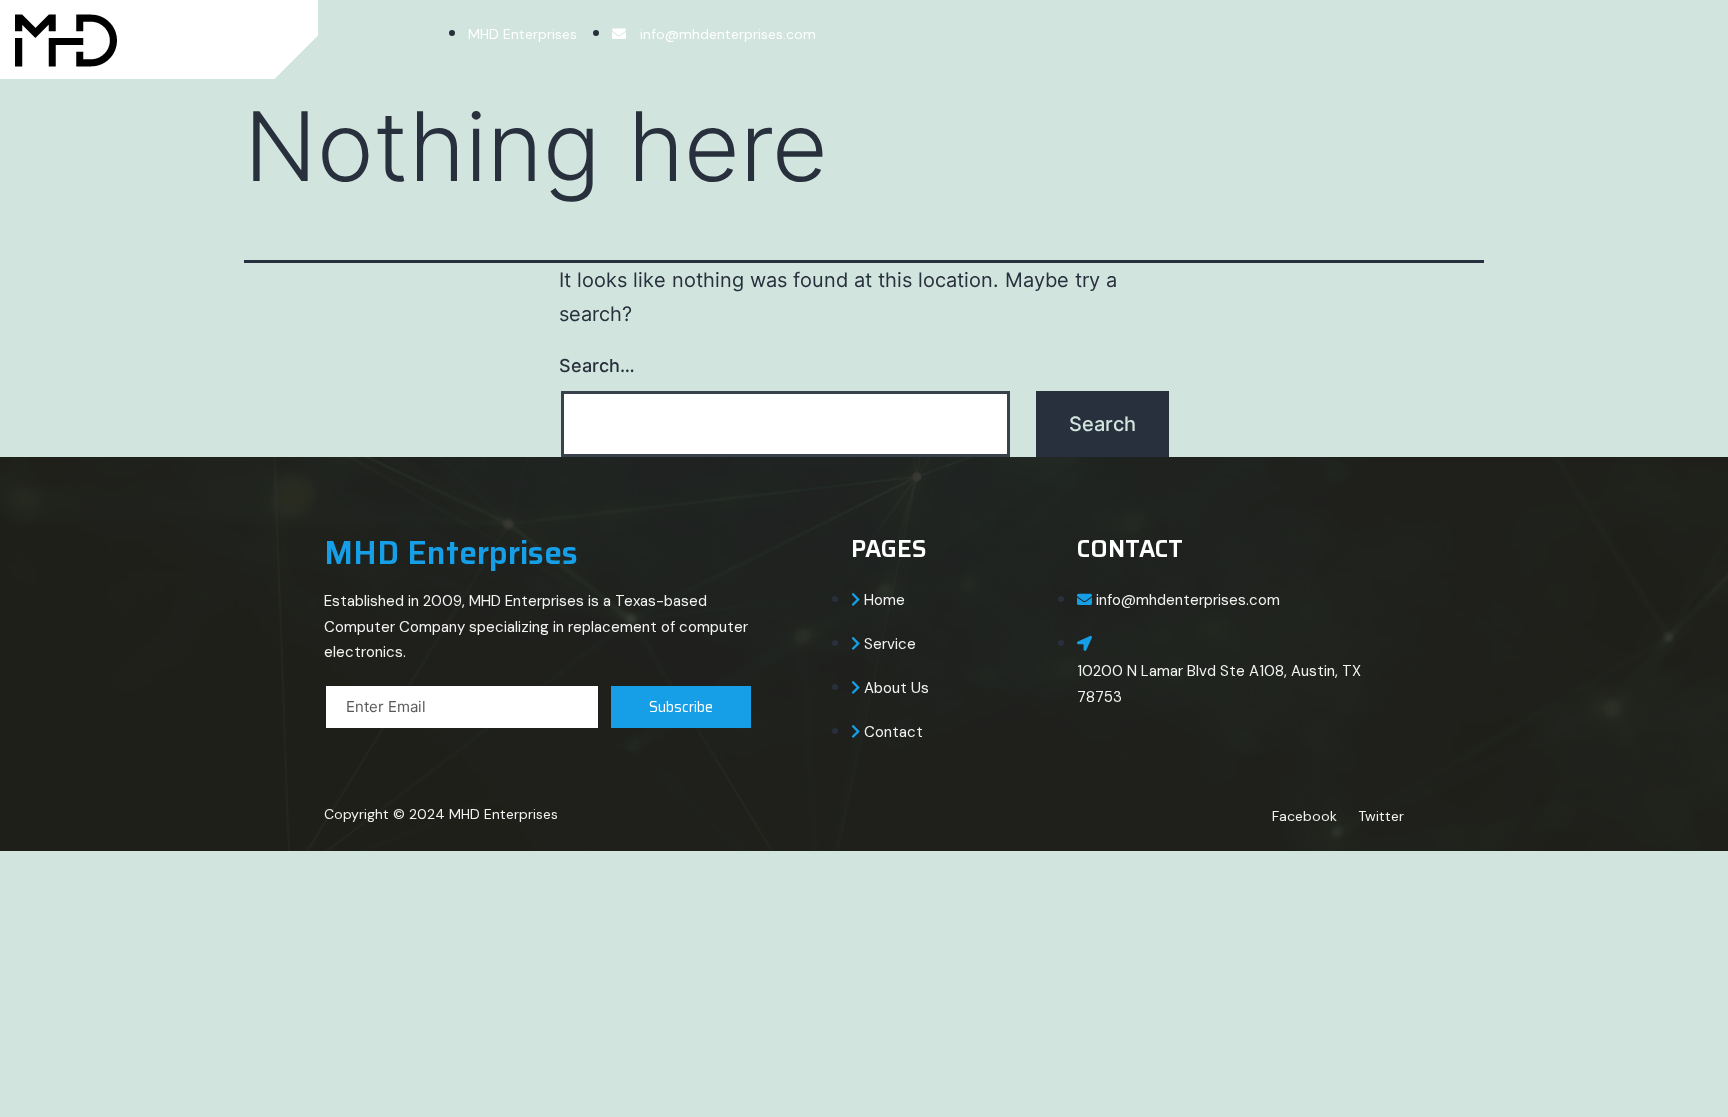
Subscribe (681, 707)
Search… (597, 365)
